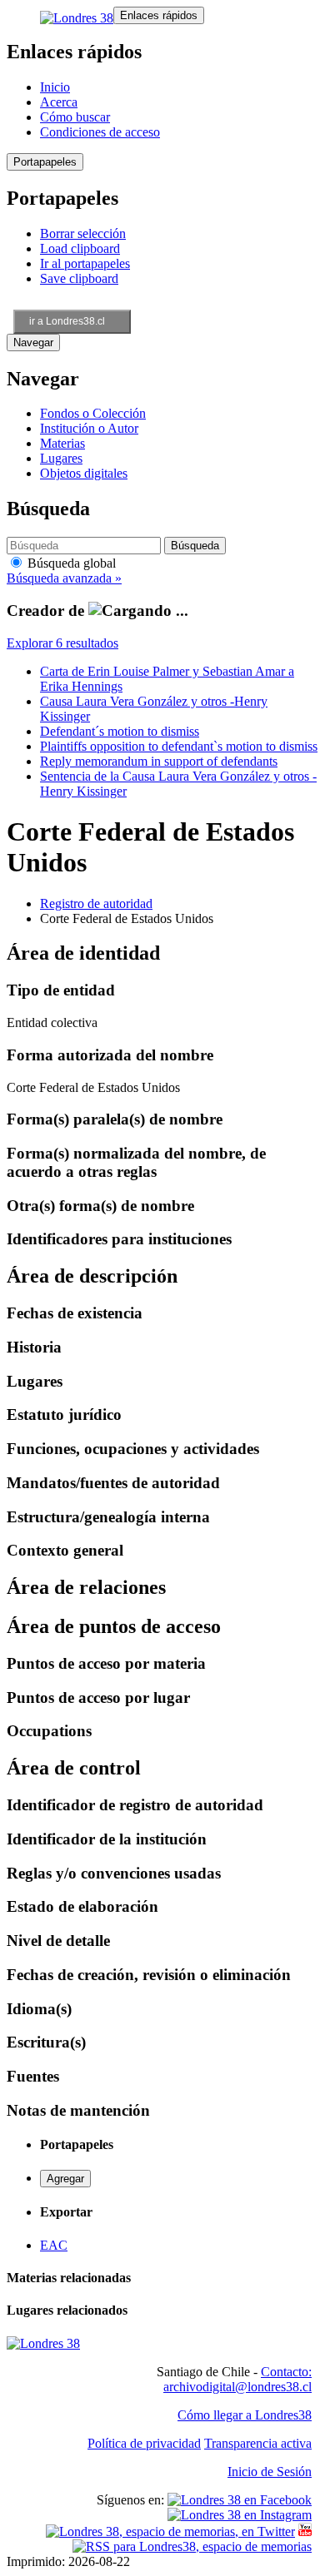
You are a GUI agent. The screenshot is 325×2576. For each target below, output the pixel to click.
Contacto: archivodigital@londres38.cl (237, 2379)
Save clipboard (79, 278)
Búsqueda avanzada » (64, 578)
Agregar (65, 2179)
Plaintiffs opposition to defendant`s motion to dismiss (179, 746)
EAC (54, 2245)
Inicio (55, 87)
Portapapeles (45, 162)
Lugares (61, 458)
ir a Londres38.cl (67, 321)
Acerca (59, 102)
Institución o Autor (89, 428)
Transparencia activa (258, 2443)
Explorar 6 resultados (62, 643)
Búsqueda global (70, 563)
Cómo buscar (75, 117)
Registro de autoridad (96, 903)
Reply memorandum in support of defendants (159, 761)
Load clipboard (80, 248)
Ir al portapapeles (85, 263)
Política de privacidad (144, 2443)
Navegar (33, 342)
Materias (62, 443)
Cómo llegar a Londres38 (245, 2415)
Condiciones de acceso (100, 132)
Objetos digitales (84, 473)
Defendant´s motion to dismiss (120, 731)
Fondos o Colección (93, 413)
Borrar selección (83, 233)
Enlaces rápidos (159, 15)
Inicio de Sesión (270, 2472)
